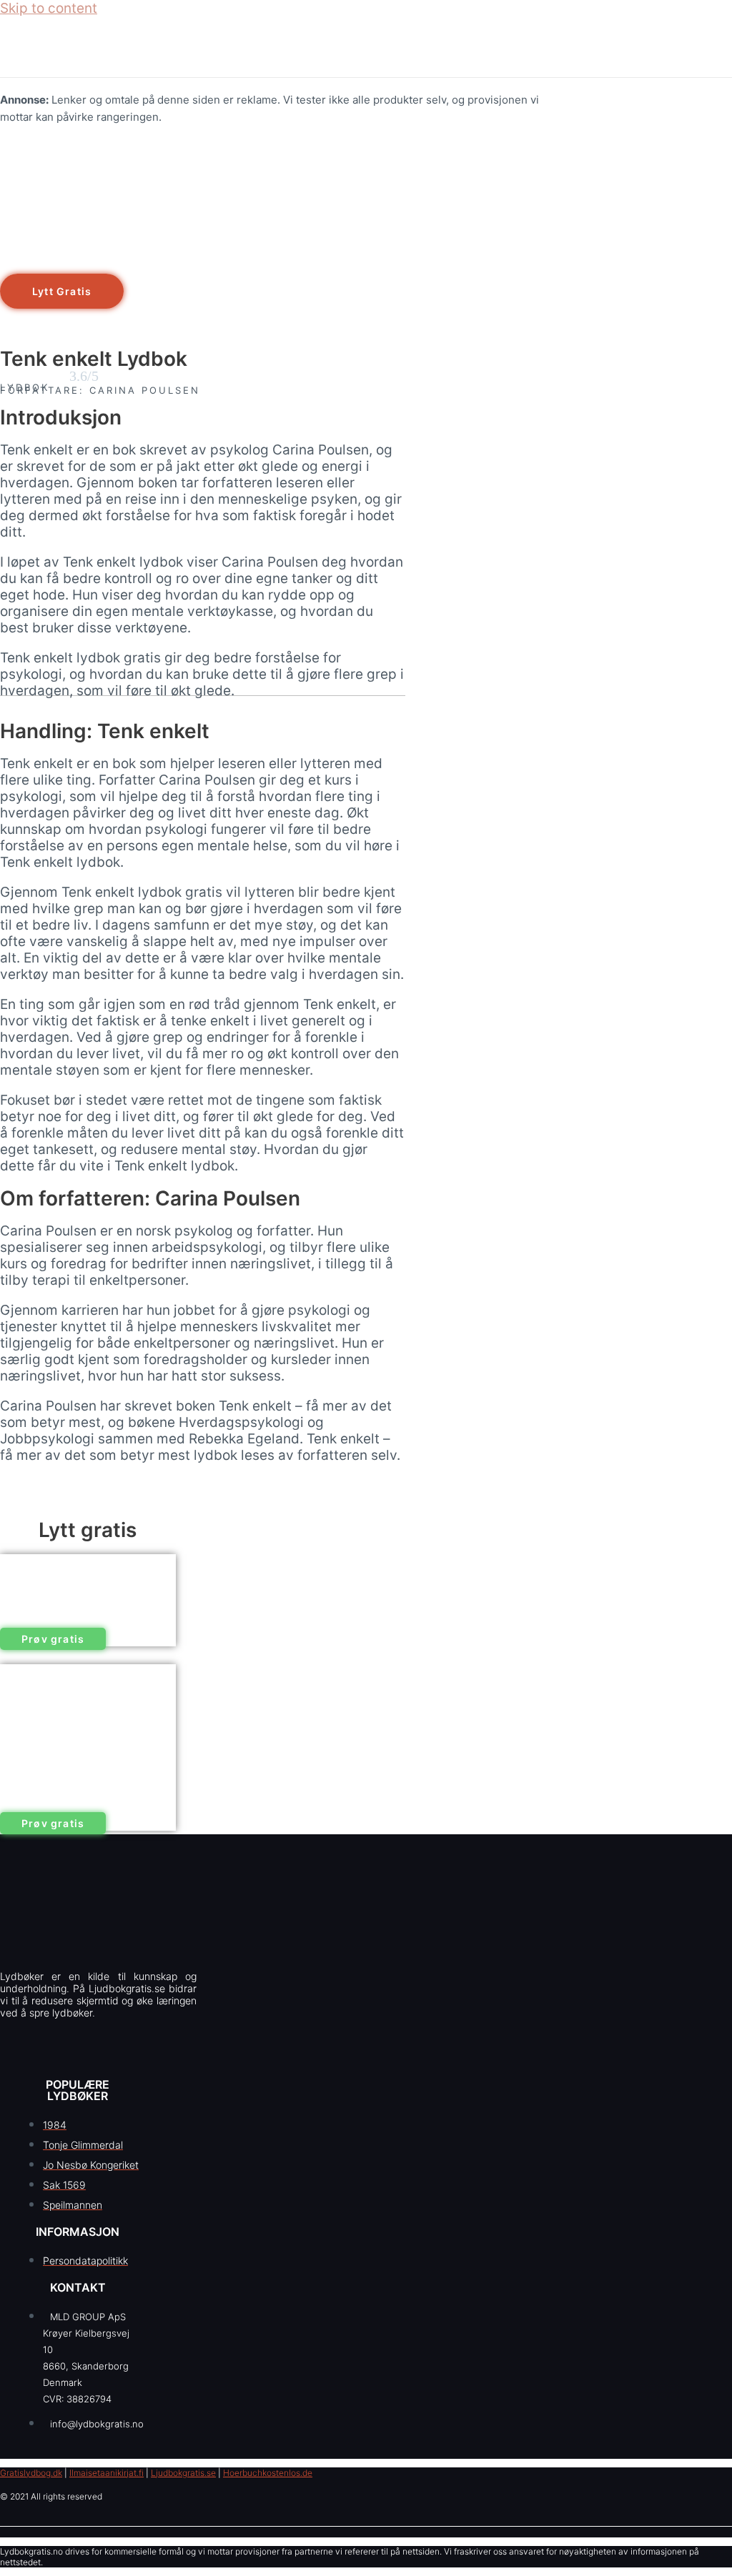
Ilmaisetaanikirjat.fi (107, 2473)
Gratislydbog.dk (31, 2473)
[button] (62, 291)
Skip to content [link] (49, 8)
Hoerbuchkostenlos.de (268, 2473)
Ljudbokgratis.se (183, 2473)
